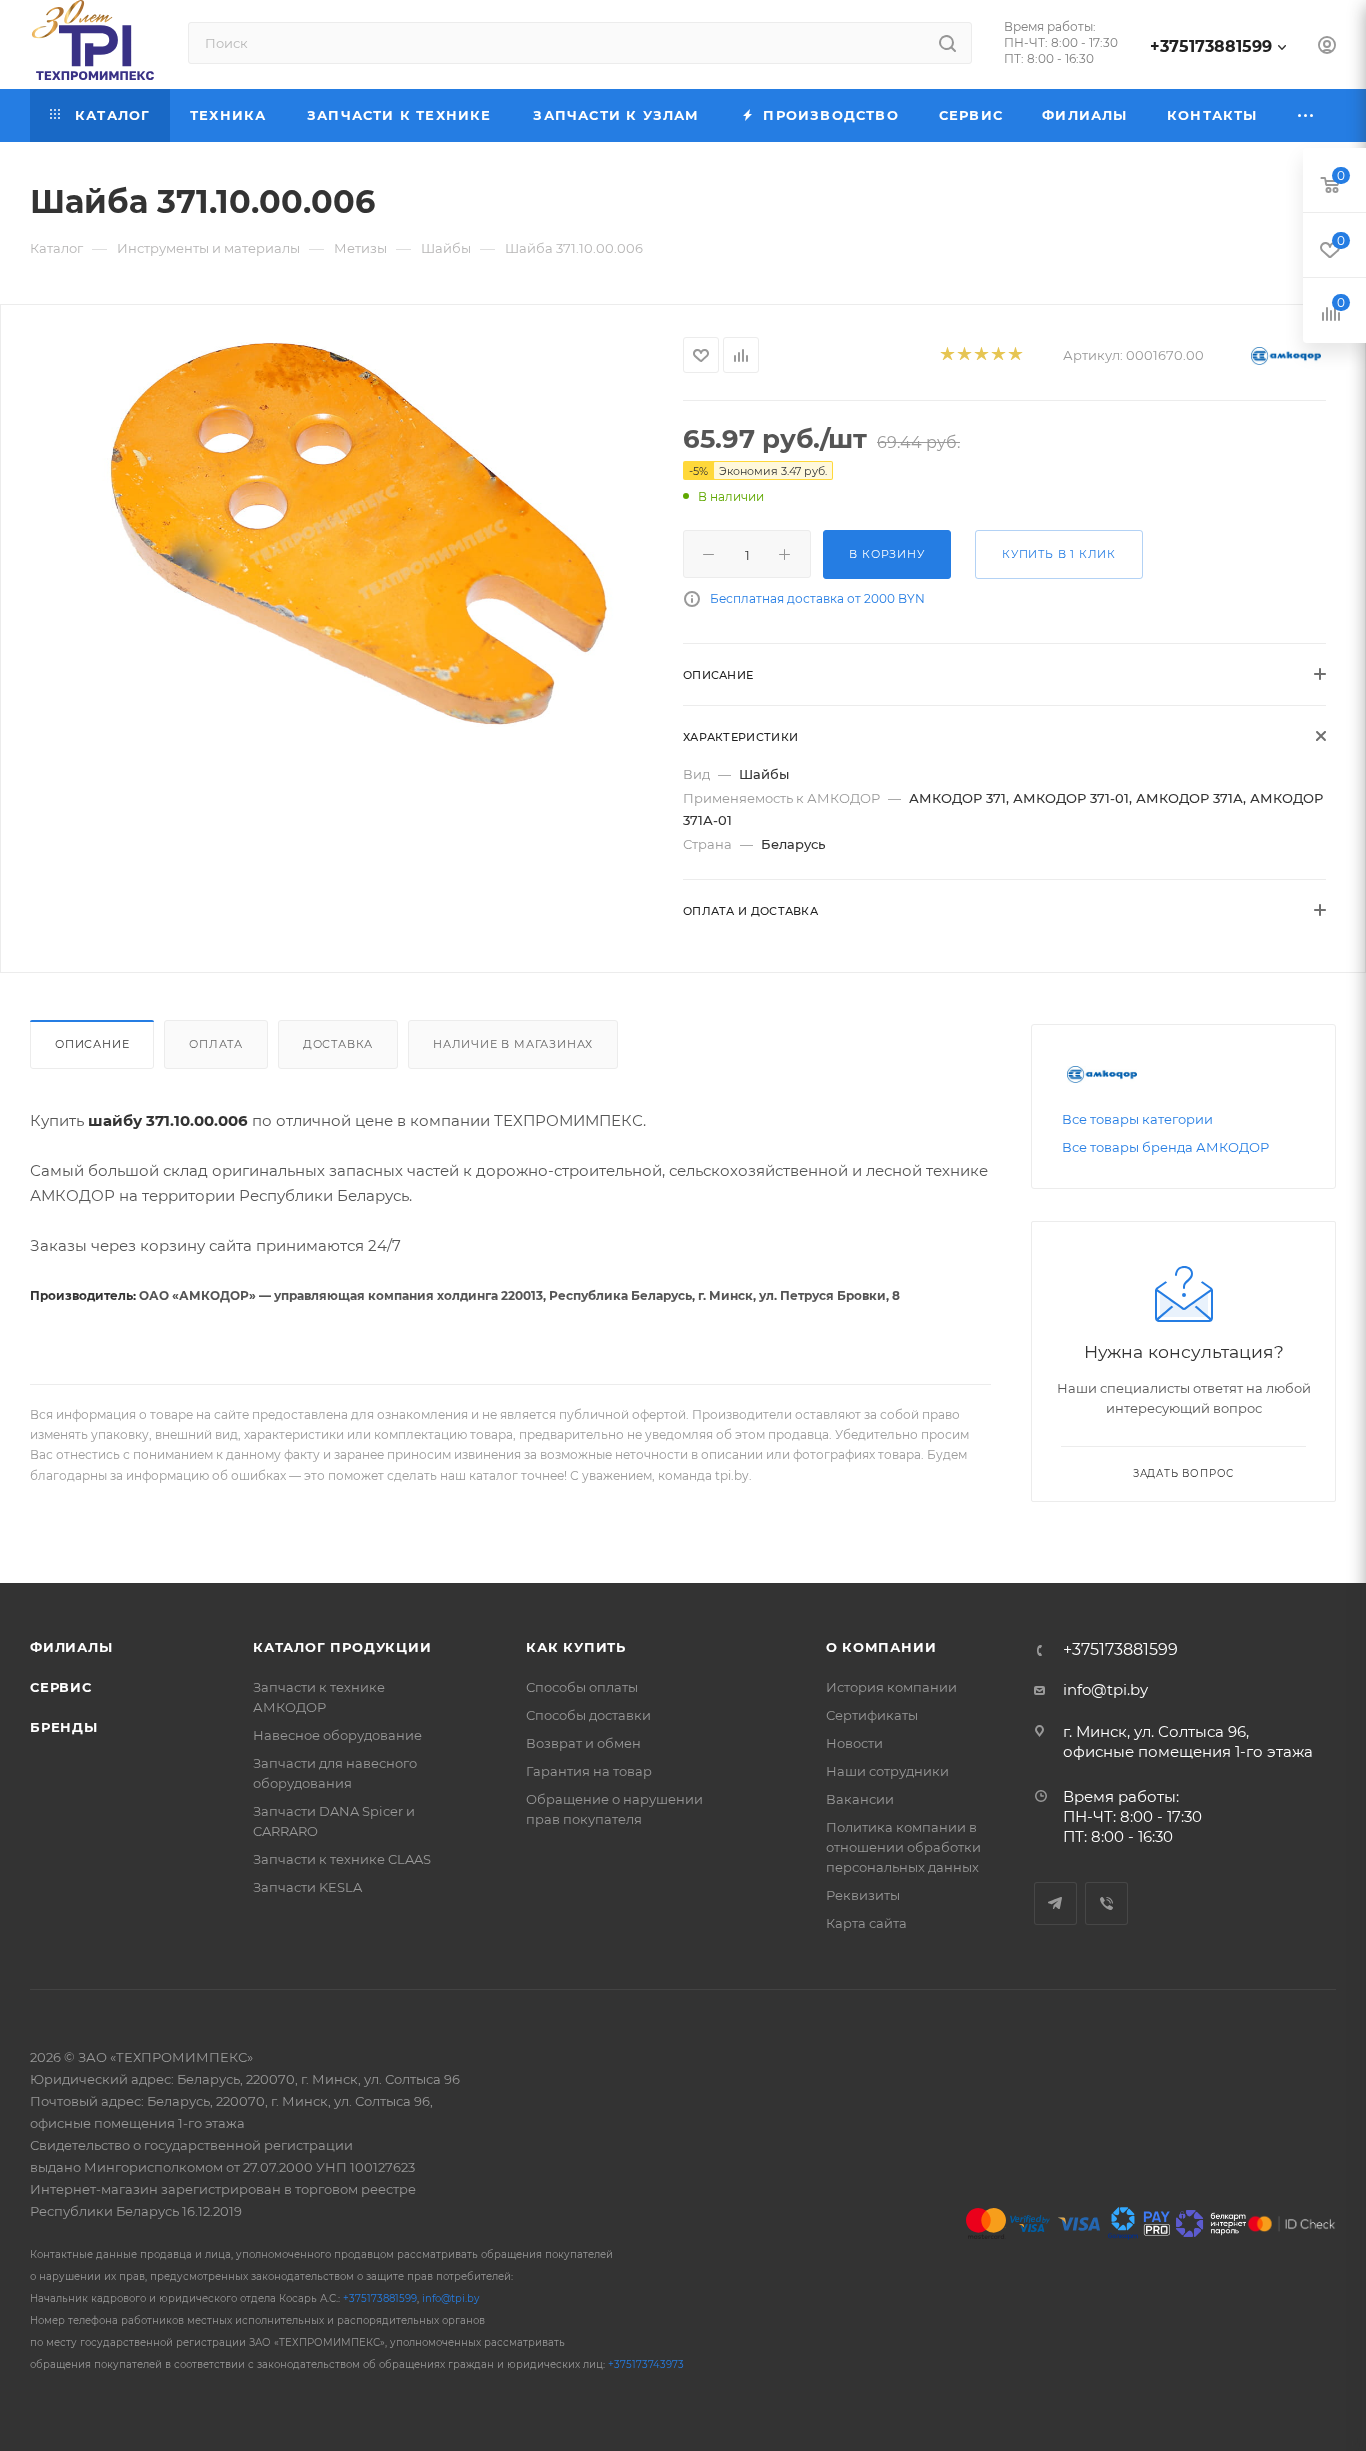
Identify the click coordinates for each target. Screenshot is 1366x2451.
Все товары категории (1137, 1119)
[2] (963, 355)
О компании (881, 1647)
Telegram (1055, 1903)
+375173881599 (1211, 46)
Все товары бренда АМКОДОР (1165, 1147)
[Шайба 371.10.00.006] (342, 534)
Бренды (64, 1727)
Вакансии (860, 1799)
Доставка (338, 1044)
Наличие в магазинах (513, 1044)
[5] (1014, 355)
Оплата (216, 1044)
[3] (980, 355)
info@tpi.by (1105, 1689)
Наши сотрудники (887, 1771)
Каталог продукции (342, 1647)
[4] (997, 355)
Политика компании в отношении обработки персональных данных (903, 1847)
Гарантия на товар (589, 1771)
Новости (854, 1743)
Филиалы (71, 1647)
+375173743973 (646, 2364)
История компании (891, 1687)
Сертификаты (872, 1715)
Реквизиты (863, 1895)
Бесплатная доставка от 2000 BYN (817, 598)
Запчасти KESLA (307, 1887)
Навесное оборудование (337, 1735)
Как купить (576, 1647)
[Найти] (947, 43)
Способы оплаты (582, 1687)
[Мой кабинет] (1327, 47)
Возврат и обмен (583, 1743)
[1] (946, 355)
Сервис (61, 1687)
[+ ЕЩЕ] (1306, 115)
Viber (1106, 1903)
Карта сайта (866, 1923)
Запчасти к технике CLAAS (342, 1859)
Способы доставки (588, 1715)
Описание (92, 1044)
